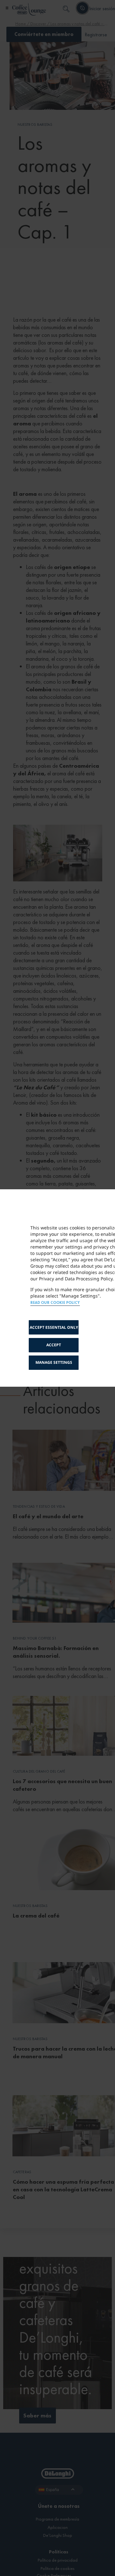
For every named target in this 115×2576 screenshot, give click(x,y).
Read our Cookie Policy (55, 1303)
